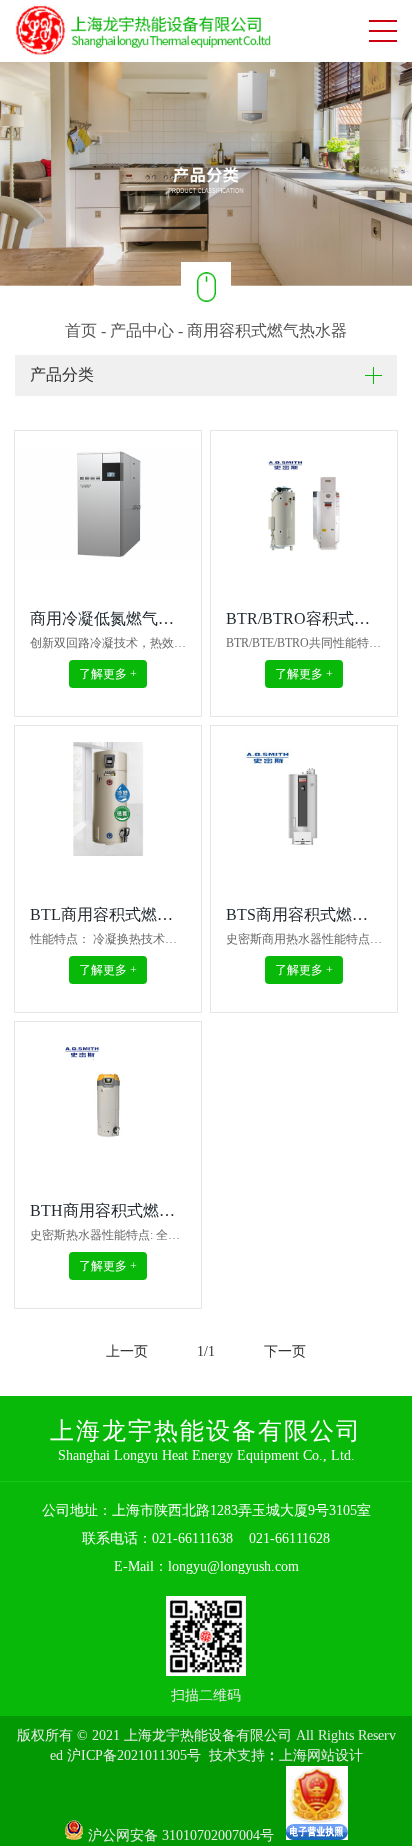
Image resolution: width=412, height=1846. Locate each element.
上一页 (127, 1351)
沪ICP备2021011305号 (134, 1755)
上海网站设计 (321, 1755)
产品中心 (142, 330)
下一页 (285, 1351)
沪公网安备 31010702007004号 (185, 1835)
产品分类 (62, 374)
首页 (81, 330)
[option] (206, 173)
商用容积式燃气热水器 (267, 330)
